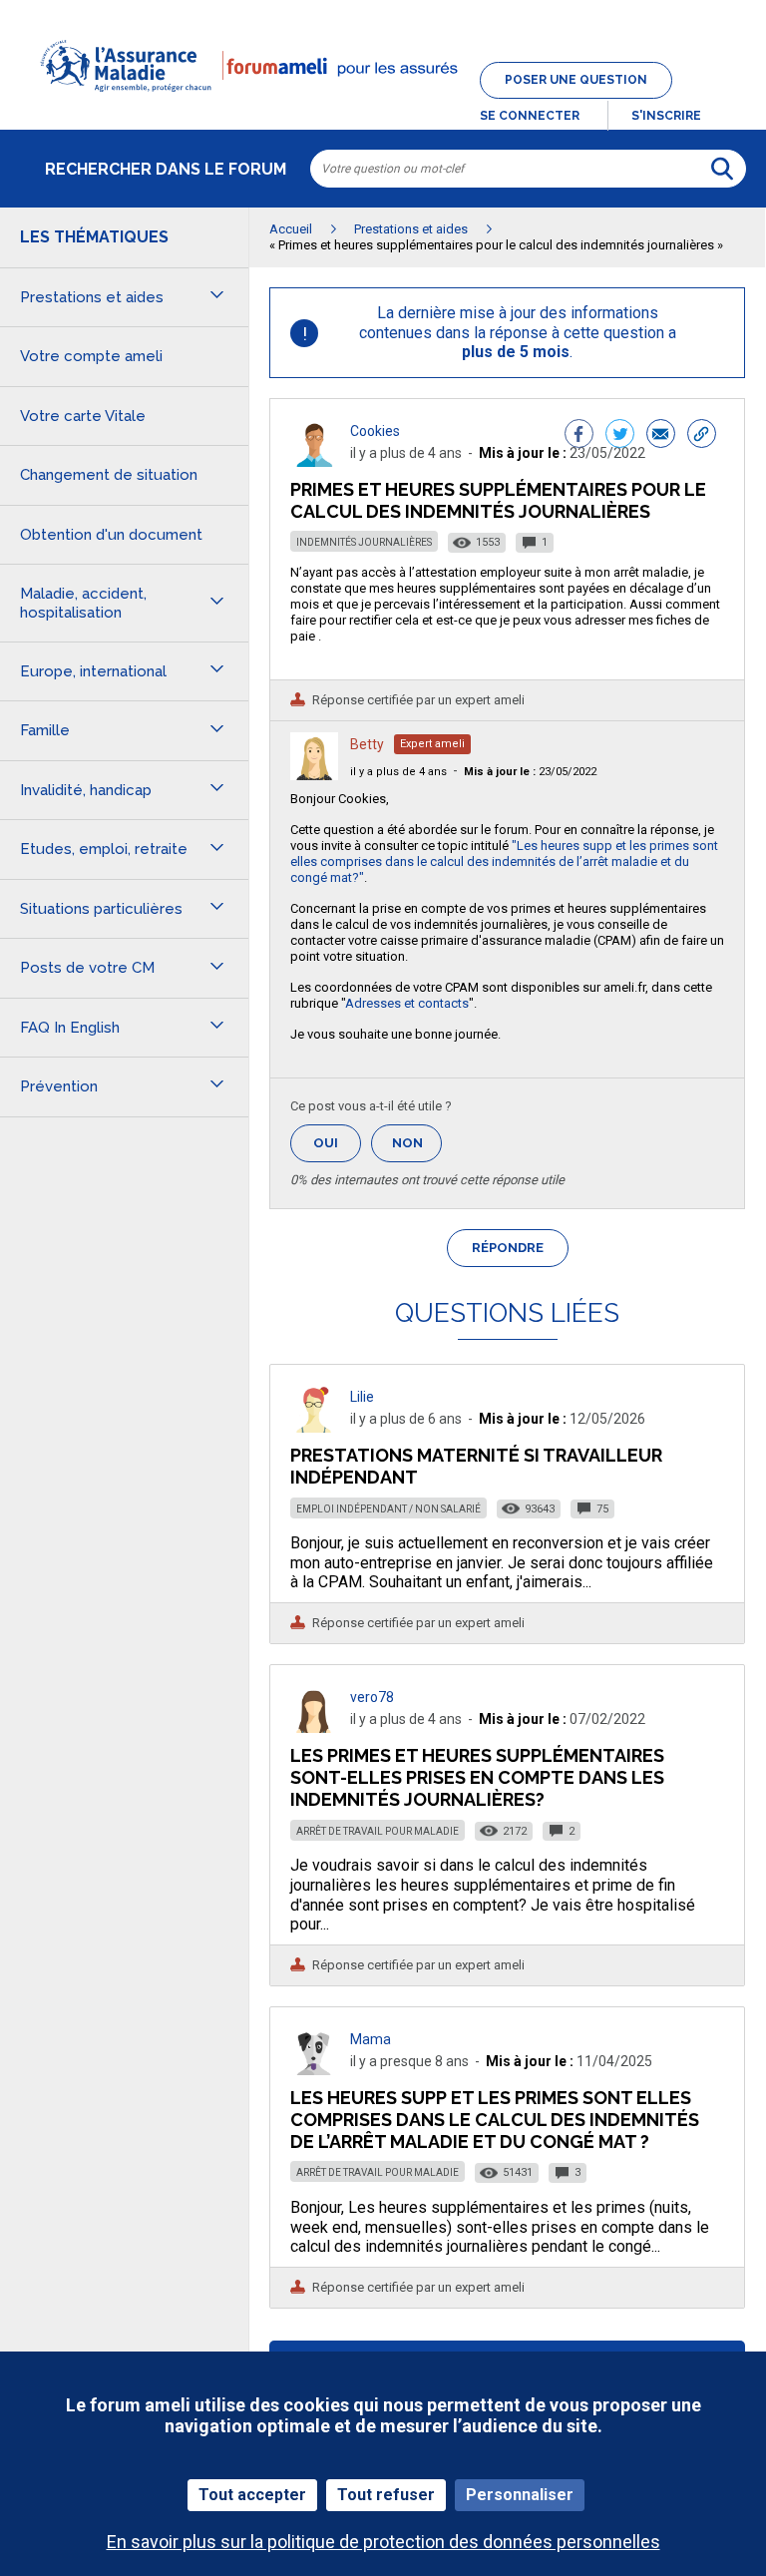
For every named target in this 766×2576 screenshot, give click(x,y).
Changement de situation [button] (109, 475)
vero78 (372, 1697)
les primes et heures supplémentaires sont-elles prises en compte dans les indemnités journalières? (477, 1777)
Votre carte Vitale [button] (83, 416)
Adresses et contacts (407, 1003)
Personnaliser (520, 2495)
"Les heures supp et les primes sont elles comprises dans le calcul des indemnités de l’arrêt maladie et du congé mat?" (504, 861)
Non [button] (417, 1149)
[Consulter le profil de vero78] (314, 1727)
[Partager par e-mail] (661, 436)
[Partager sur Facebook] (579, 436)
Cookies (375, 431)
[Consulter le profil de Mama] (314, 2070)
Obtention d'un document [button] (111, 535)
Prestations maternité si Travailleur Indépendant (476, 1466)
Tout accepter (252, 2495)
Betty (367, 744)
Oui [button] (337, 1143)
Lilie (362, 1397)
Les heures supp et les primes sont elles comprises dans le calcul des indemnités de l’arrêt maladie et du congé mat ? (495, 2120)
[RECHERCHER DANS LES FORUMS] (722, 169)
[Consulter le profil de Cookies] (314, 461)
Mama (371, 2039)
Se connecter (530, 116)
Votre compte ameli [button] (91, 356)
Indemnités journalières (364, 542)
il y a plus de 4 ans (398, 772)
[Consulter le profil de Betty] (314, 775)
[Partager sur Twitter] (620, 436)
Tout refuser (386, 2495)
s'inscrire (666, 116)
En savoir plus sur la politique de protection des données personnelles (383, 2542)
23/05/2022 (530, 772)
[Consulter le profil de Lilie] (314, 1427)
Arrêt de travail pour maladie (378, 1831)
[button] (383, 104)
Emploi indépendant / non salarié (388, 1509)
